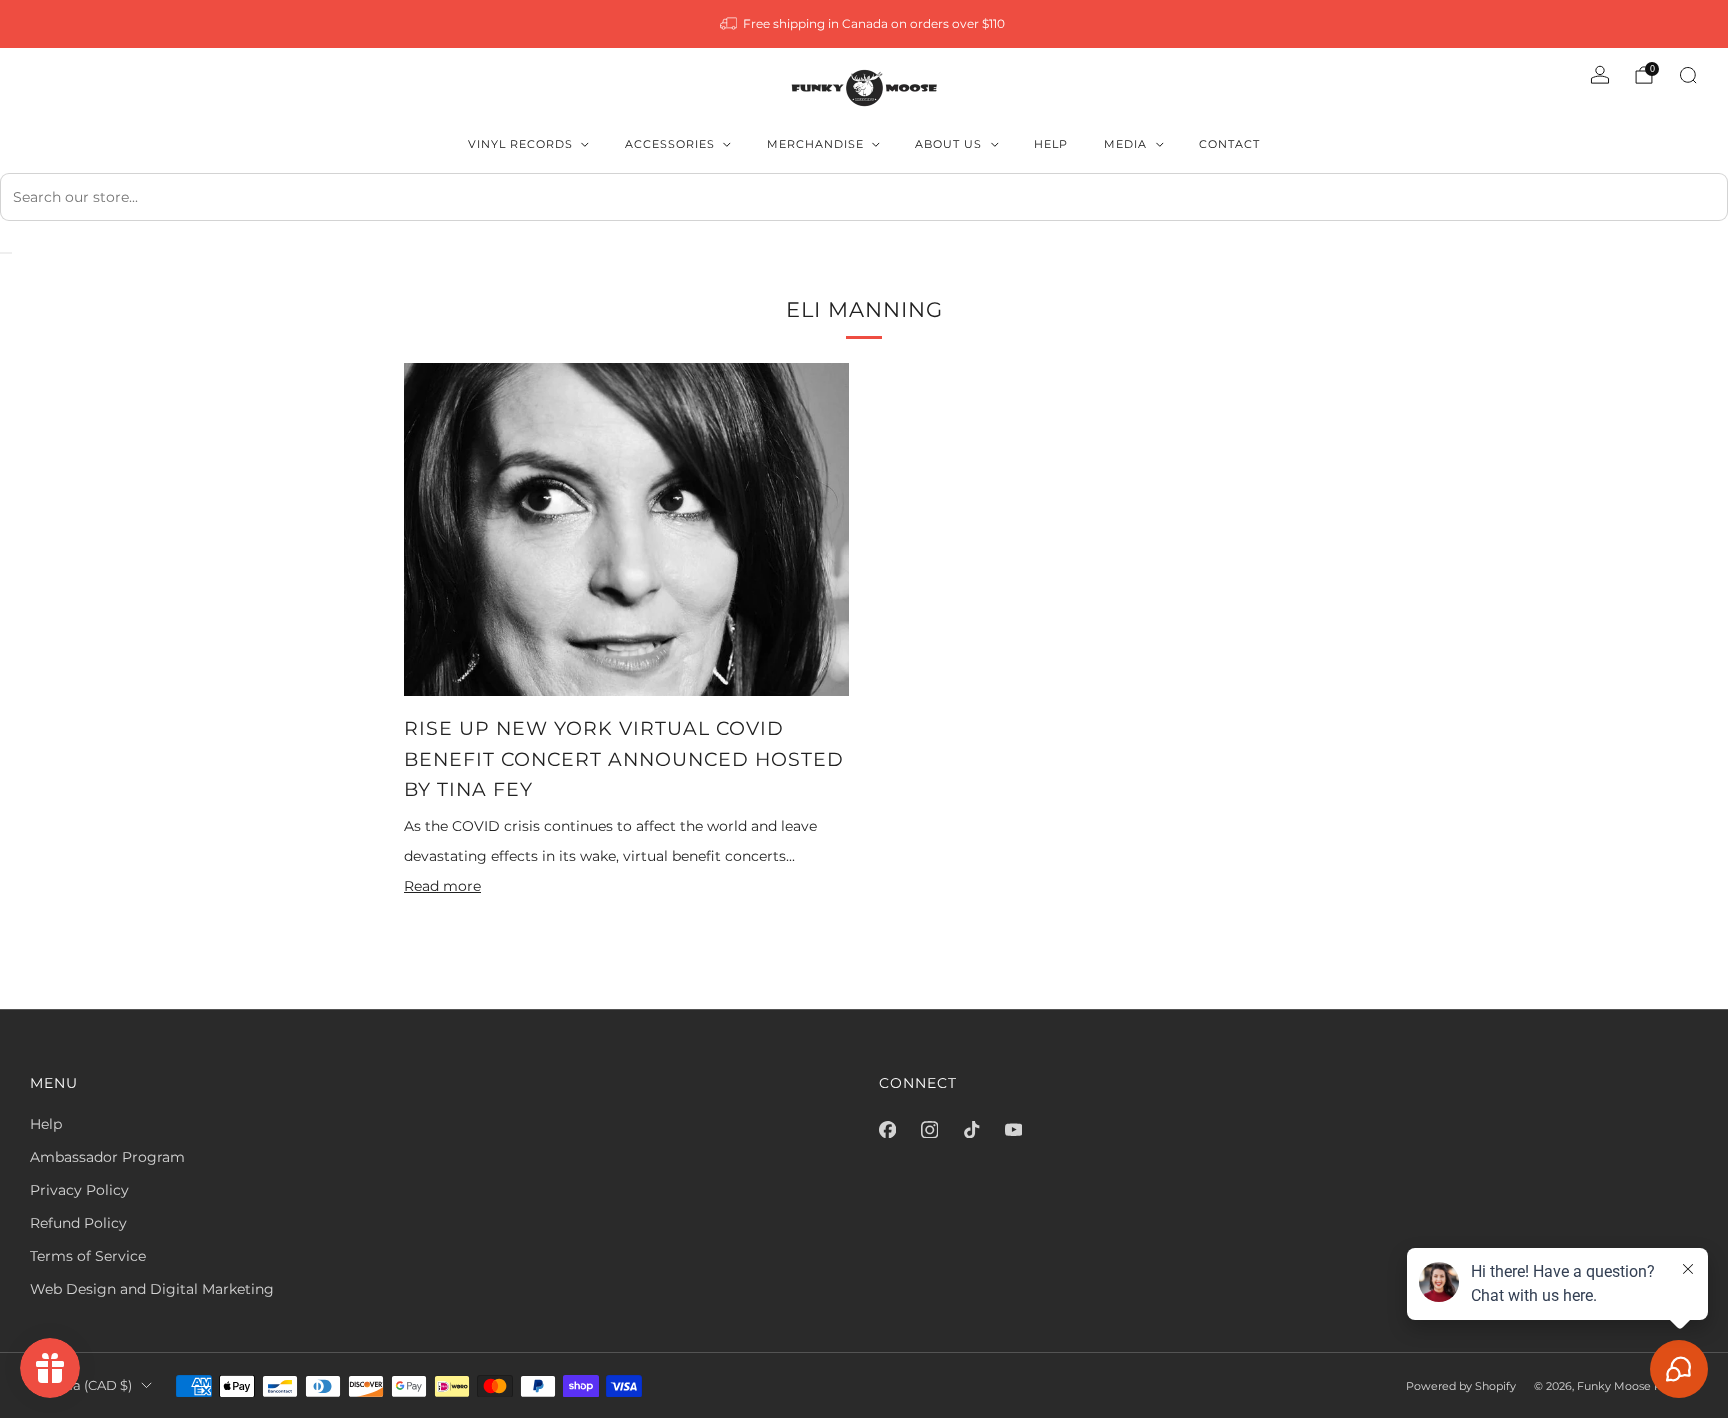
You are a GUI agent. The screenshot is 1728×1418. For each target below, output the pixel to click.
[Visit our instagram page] (929, 1130)
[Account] (1600, 75)
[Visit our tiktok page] (971, 1130)
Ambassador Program (107, 1157)
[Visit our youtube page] (1013, 1130)
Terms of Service (88, 1256)
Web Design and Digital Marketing (152, 1289)
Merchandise (815, 144)
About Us (948, 144)
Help (1051, 144)
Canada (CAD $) (81, 1385)
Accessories (670, 144)
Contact (1229, 144)
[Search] (1688, 75)
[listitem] (864, 24)
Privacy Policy (79, 1190)
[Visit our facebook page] (887, 1130)
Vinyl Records (520, 144)
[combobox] (864, 197)
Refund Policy (78, 1223)
